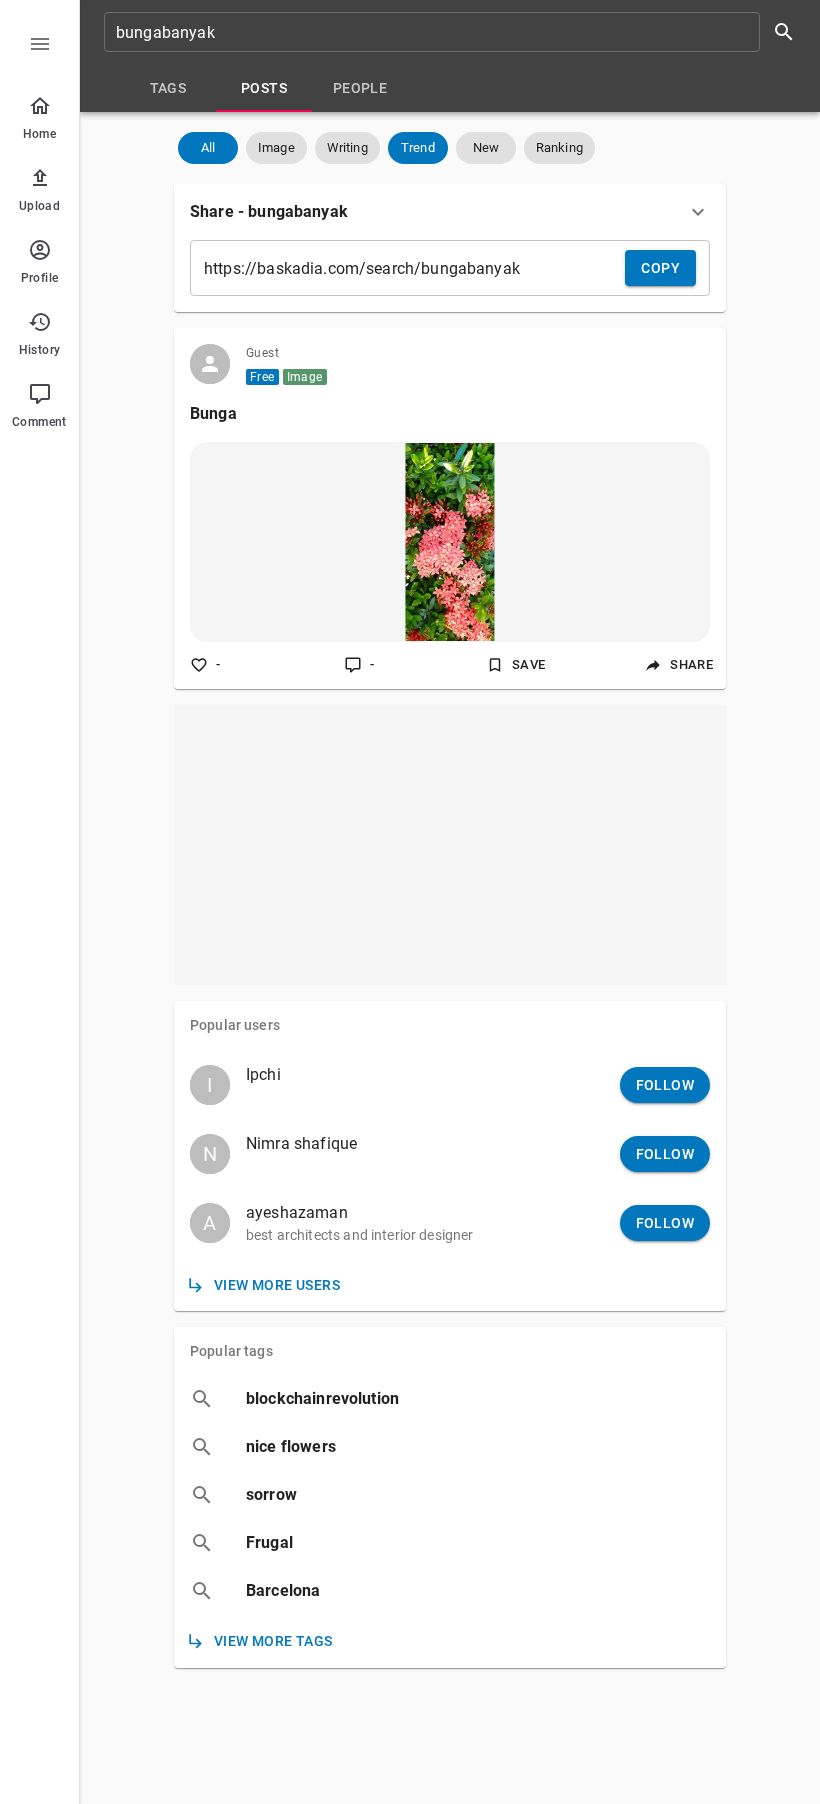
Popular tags (231, 1351)
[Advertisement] (450, 845)
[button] (208, 148)
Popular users (235, 1025)
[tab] (168, 88)
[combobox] (456, 32)
